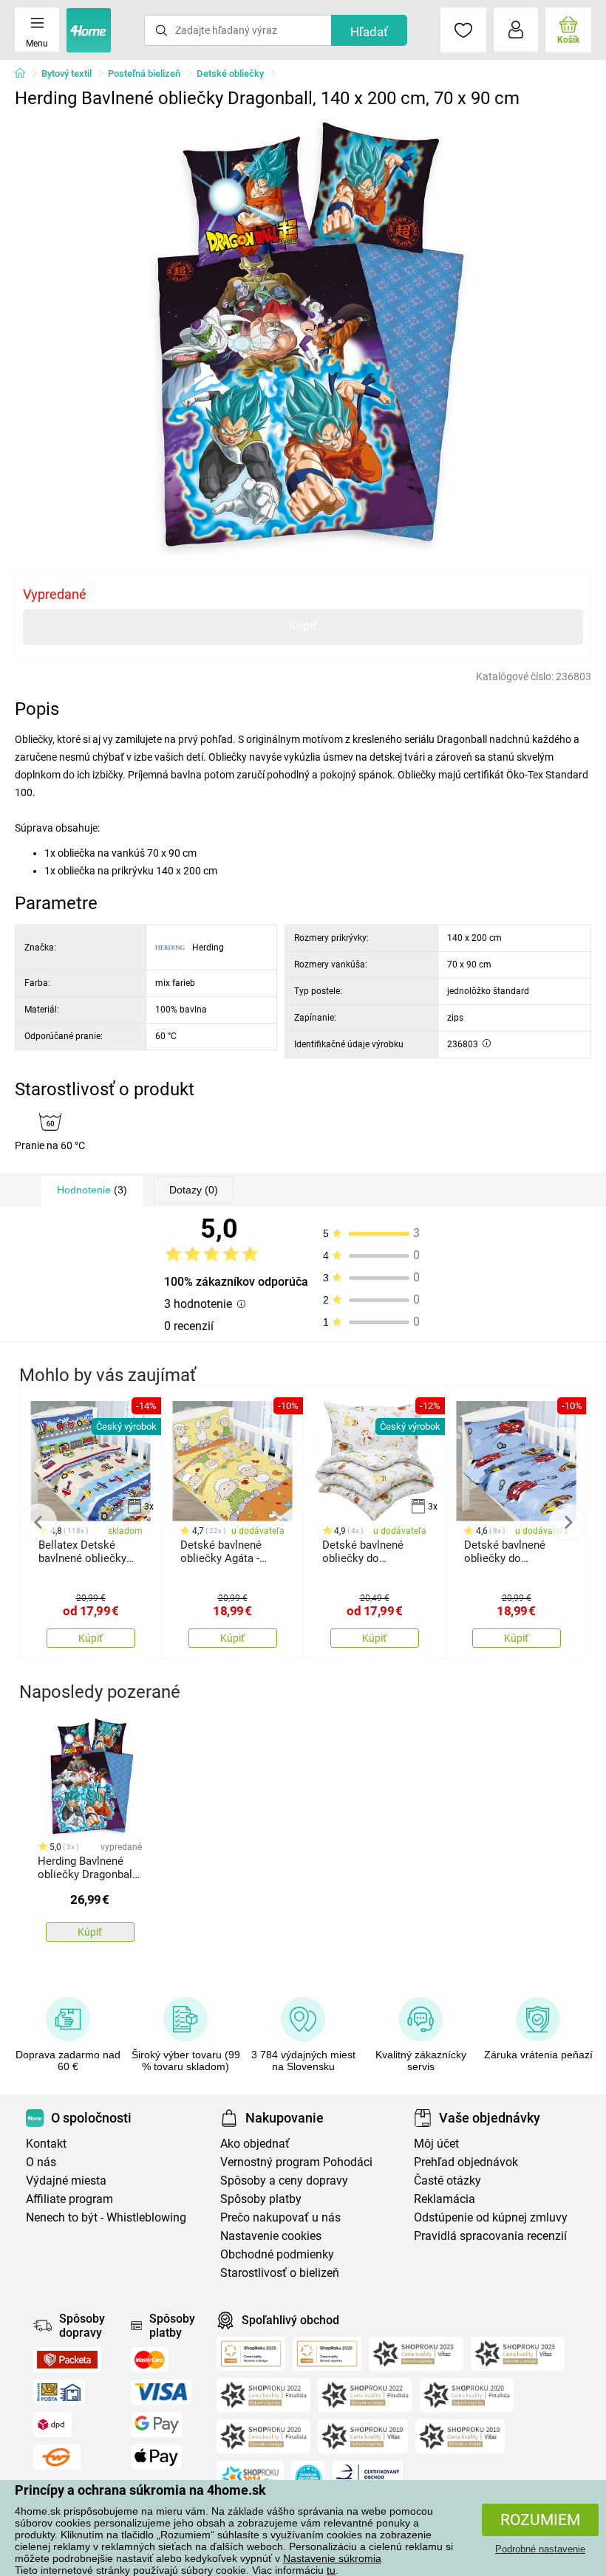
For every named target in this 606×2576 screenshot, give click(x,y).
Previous (38, 1522)
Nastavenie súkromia (332, 2558)
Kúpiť (303, 626)
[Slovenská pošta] (59, 2392)
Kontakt (46, 2144)
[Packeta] (67, 2360)
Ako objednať (255, 2144)
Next (568, 1522)
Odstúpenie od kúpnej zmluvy (491, 2217)
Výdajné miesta (66, 2181)
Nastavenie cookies (271, 2236)
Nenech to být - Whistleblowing (106, 2217)
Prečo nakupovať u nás (280, 2217)
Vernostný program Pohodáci (296, 2162)
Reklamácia (445, 2199)
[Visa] (161, 2392)
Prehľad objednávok (466, 2162)
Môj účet (436, 2144)
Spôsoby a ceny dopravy (284, 2181)
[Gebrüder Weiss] (57, 2457)
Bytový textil (67, 73)
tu (331, 2570)
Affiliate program (69, 2199)
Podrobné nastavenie (540, 2549)
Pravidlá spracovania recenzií (490, 2236)
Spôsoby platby (261, 2199)
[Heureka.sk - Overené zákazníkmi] (308, 2478)
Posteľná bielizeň (144, 73)
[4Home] (25, 74)
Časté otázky (447, 2181)
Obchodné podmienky (277, 2254)
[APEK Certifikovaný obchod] (368, 2478)
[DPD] (52, 2425)
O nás (41, 2162)
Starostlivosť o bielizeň (280, 2273)
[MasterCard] (150, 2360)
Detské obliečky (230, 73)
